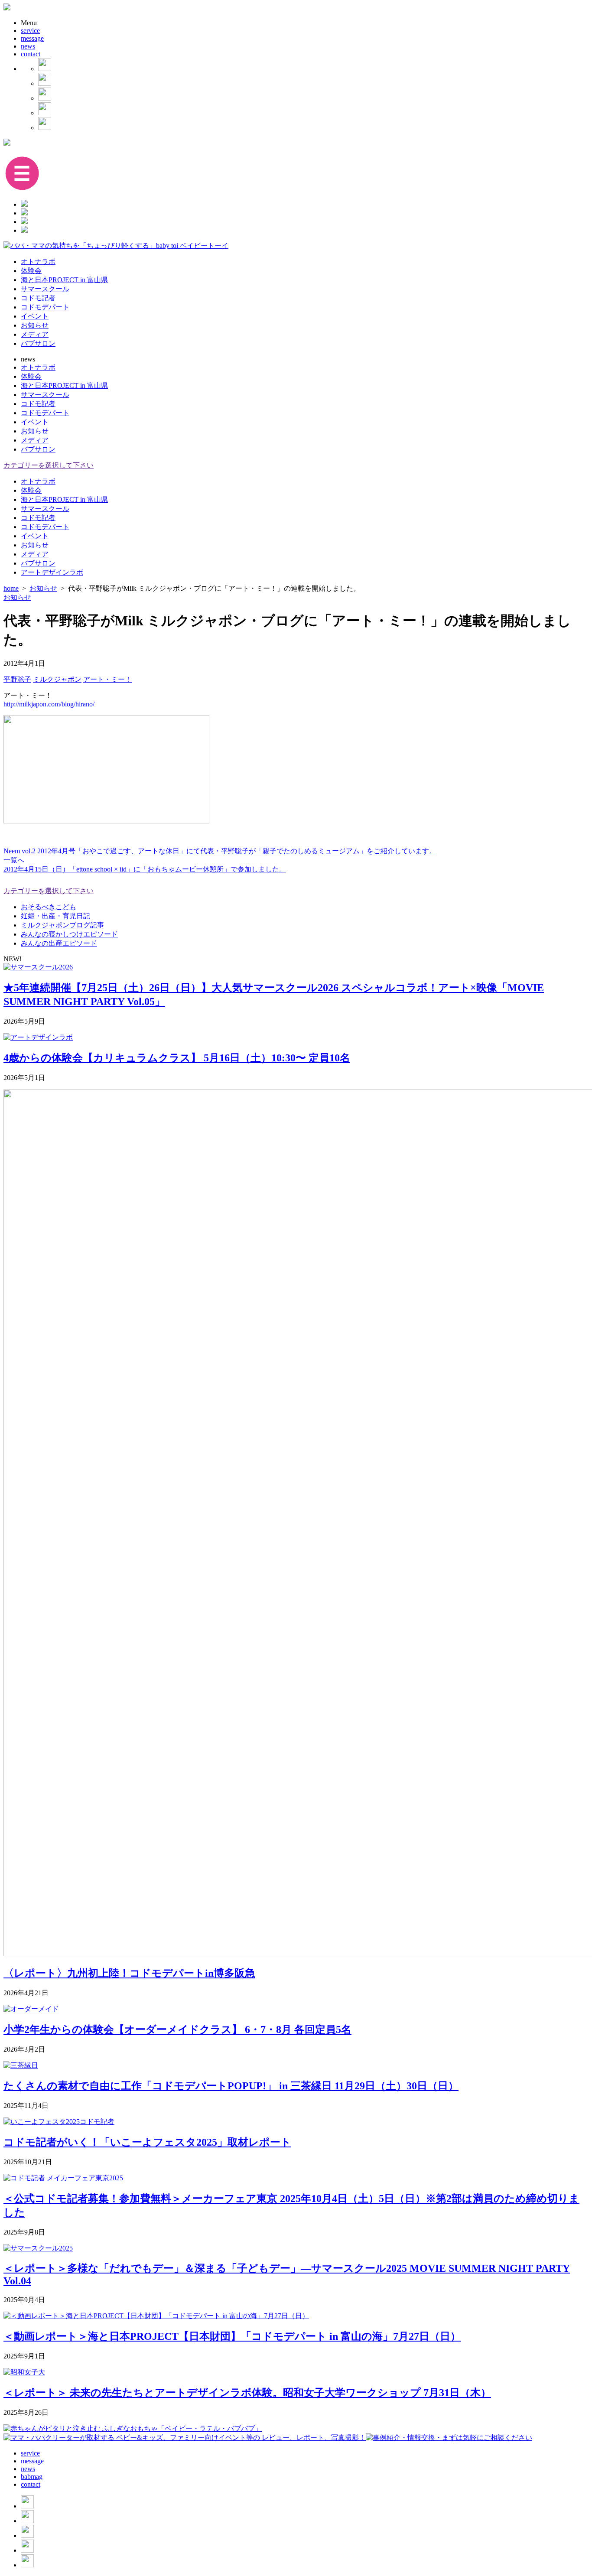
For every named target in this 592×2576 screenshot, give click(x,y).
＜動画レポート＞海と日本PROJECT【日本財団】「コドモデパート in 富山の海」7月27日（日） (232, 2336)
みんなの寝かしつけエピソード (69, 934)
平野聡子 (17, 679)
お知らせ (35, 325)
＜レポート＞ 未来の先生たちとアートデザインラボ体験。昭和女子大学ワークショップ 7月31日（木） (247, 2393)
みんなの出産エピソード (59, 943)
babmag (32, 2477)
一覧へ (14, 860)
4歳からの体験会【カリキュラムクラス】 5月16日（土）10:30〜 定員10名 (177, 1058)
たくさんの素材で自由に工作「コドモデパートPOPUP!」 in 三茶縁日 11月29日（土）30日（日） (231, 2086)
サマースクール (45, 289)
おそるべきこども (49, 907)
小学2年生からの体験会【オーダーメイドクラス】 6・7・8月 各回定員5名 (177, 2030)
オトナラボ (38, 262)
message (32, 38)
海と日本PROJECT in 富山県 (64, 280)
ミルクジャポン (57, 679)
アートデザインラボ (52, 572)
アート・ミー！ (107, 679)
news (28, 46)
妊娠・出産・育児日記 (55, 916)
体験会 (31, 271)
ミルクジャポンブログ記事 (62, 925)
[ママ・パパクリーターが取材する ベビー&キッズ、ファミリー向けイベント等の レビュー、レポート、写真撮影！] (185, 2438)
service (30, 31)
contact (31, 54)
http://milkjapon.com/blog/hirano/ (49, 704)
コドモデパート (45, 307)
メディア (35, 334)
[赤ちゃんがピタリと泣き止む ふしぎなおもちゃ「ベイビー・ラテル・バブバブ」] (133, 2428)
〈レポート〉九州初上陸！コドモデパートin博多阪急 (129, 1973)
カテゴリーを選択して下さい (49, 465)
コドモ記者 (38, 298)
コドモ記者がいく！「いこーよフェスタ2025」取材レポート (147, 2142)
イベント (35, 316)
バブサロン (38, 343)
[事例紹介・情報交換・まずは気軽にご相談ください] (449, 2438)
